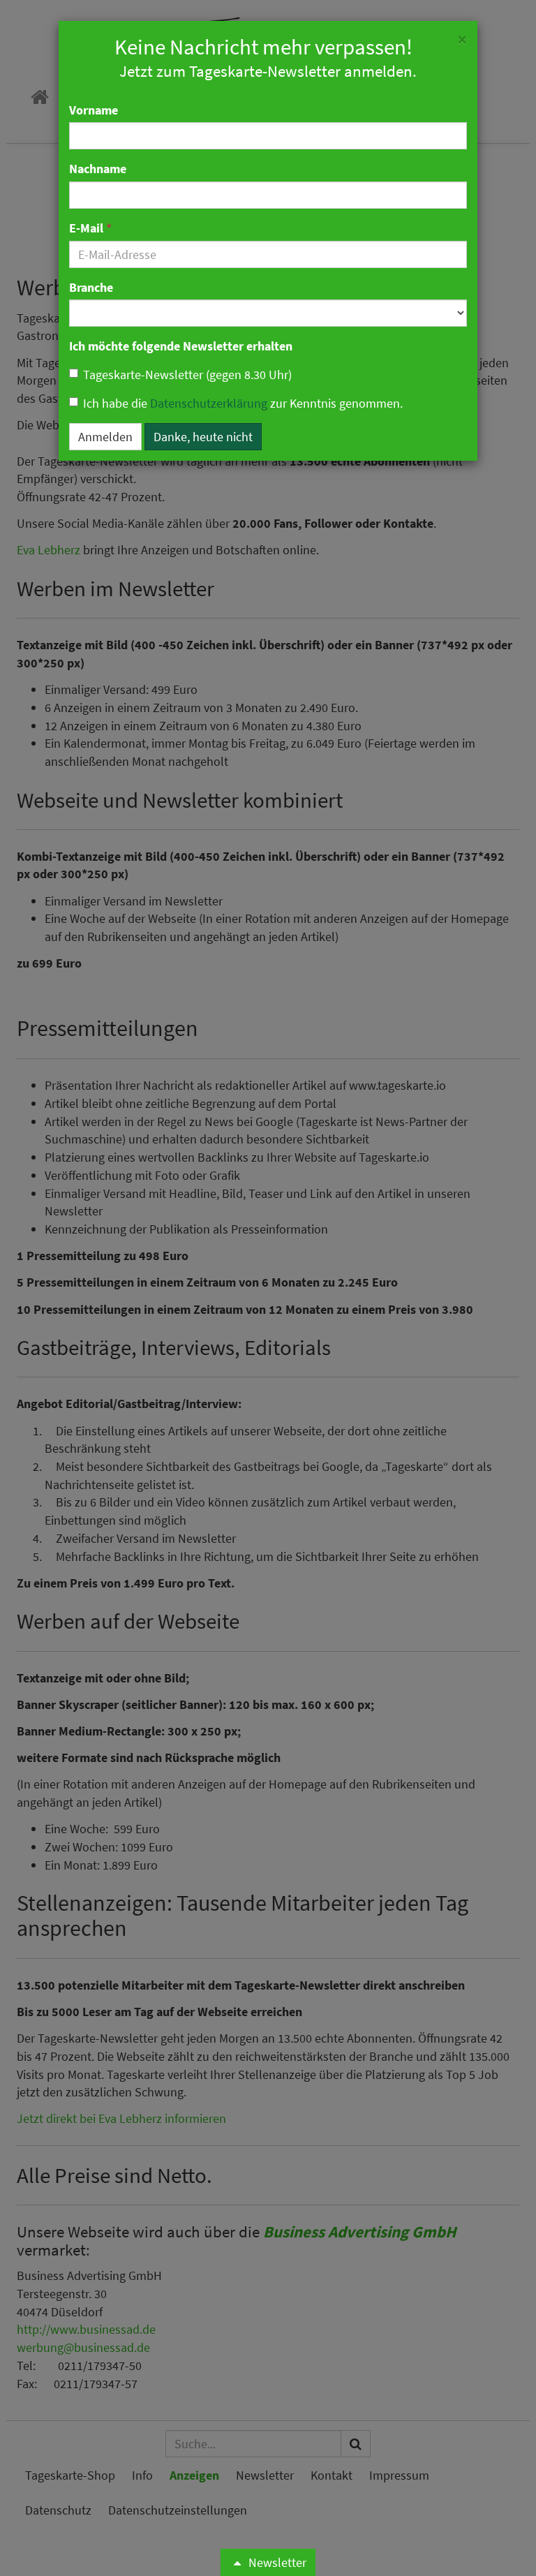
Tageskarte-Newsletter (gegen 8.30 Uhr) (187, 375)
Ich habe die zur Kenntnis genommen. (243, 403)
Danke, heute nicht (203, 437)
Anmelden (105, 437)
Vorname (94, 110)
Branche (91, 287)
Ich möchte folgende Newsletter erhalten (181, 346)
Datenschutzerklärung (209, 403)
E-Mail (90, 228)
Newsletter (276, 2562)
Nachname (98, 169)
